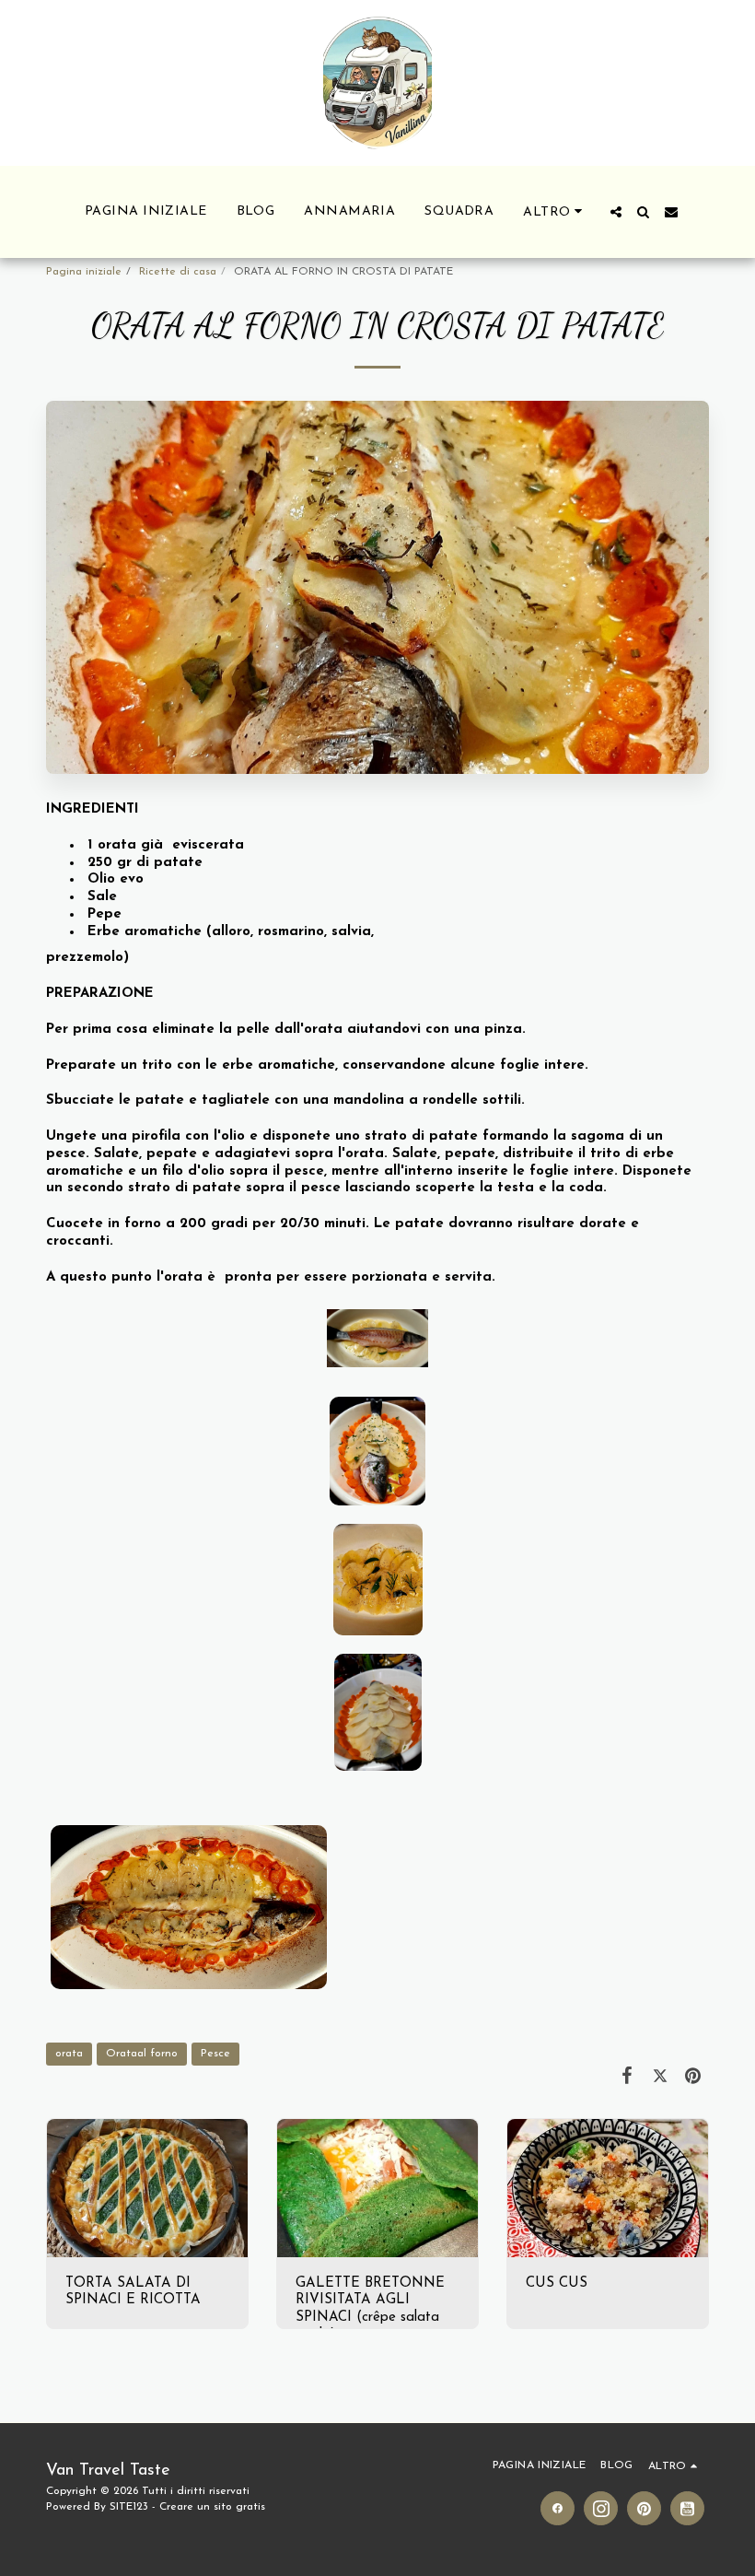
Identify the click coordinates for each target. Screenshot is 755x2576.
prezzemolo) (87, 958)
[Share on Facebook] (628, 2077)
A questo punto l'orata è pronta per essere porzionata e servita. (271, 1277)
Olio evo (113, 879)
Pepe (102, 914)
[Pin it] (693, 2077)
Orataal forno (142, 2054)
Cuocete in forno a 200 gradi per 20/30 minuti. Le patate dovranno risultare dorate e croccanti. (343, 1233)
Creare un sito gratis (212, 2507)
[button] (616, 212)
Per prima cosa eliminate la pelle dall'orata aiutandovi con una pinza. (286, 1030)
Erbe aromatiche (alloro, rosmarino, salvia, (231, 932)
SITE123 (129, 2507)
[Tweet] (660, 2077)
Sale (100, 897)
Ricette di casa (178, 272)
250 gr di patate (143, 863)
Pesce (215, 2054)
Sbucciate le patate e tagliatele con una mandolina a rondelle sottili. (285, 1101)
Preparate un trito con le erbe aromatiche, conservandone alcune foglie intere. (317, 1066)
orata (69, 2054)
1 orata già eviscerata (163, 845)
